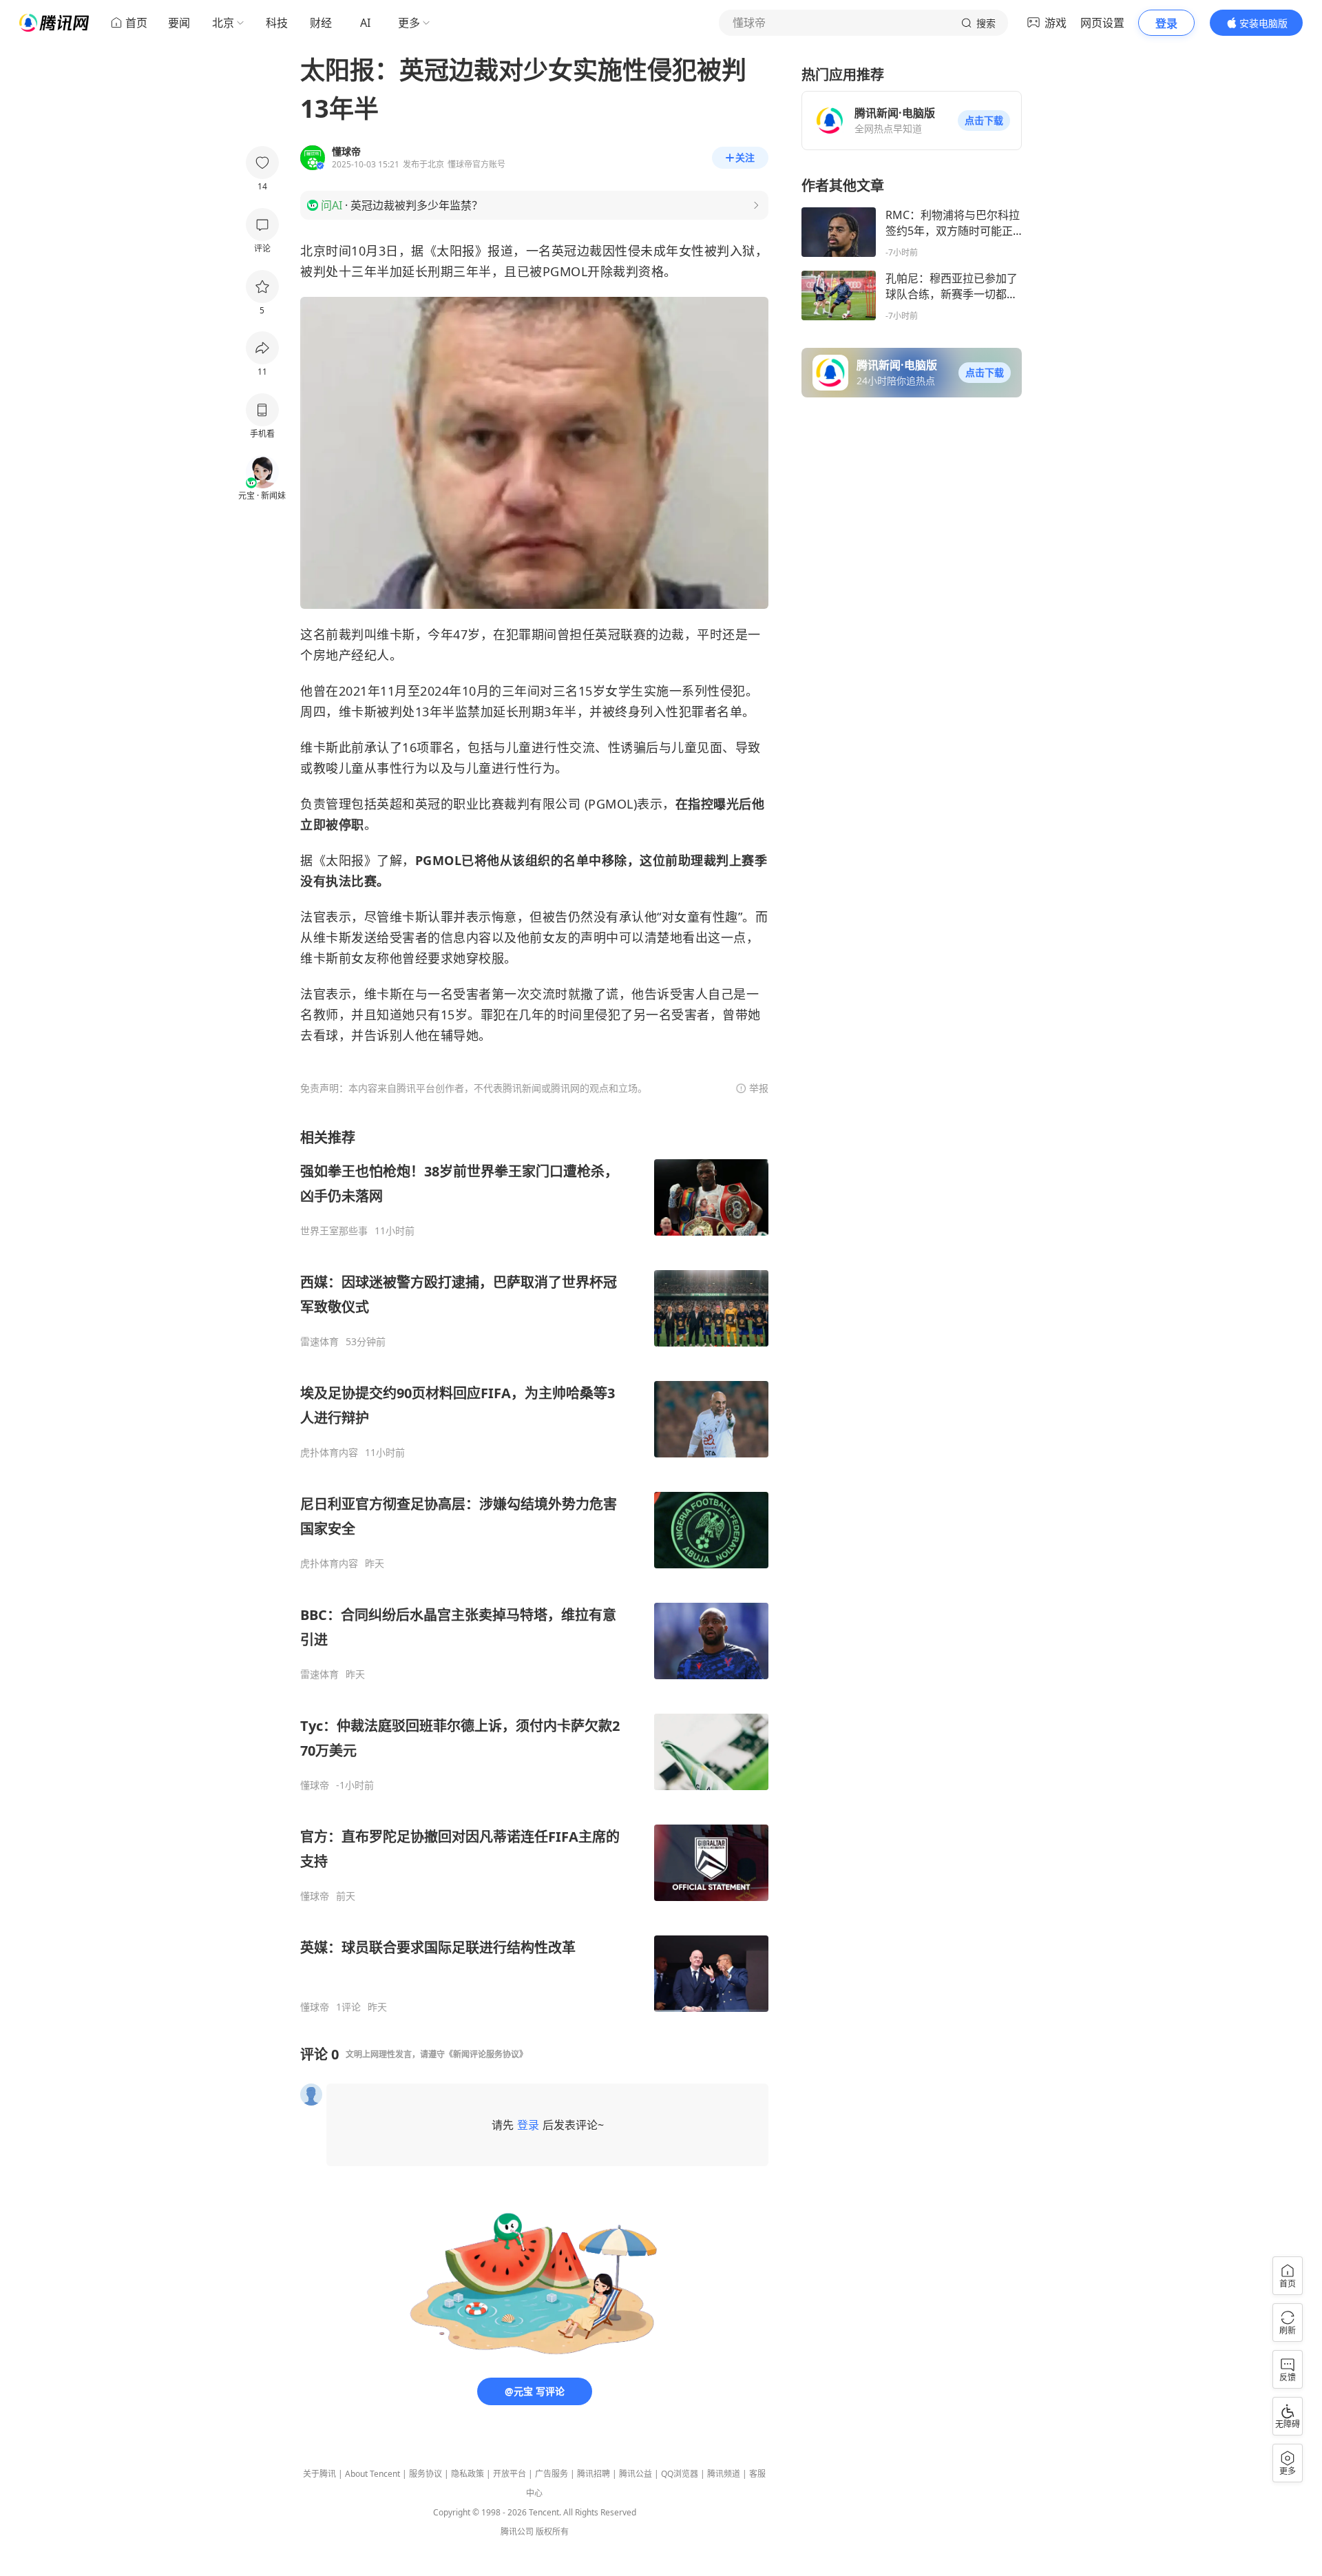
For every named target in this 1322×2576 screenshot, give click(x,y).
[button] (984, 121)
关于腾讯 (319, 2474)
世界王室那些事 (334, 1231)
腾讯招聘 (594, 2474)
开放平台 (510, 2474)
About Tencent (373, 2474)
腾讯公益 (636, 2474)
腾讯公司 (517, 2532)
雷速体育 (319, 1342)
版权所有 (552, 2532)
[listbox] (534, 1571)
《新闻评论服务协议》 (486, 2054)
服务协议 (426, 2474)
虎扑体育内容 (329, 1453)
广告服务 (552, 2474)
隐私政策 (468, 2474)
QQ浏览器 (680, 2474)
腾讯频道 (724, 2474)
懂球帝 (315, 1785)
